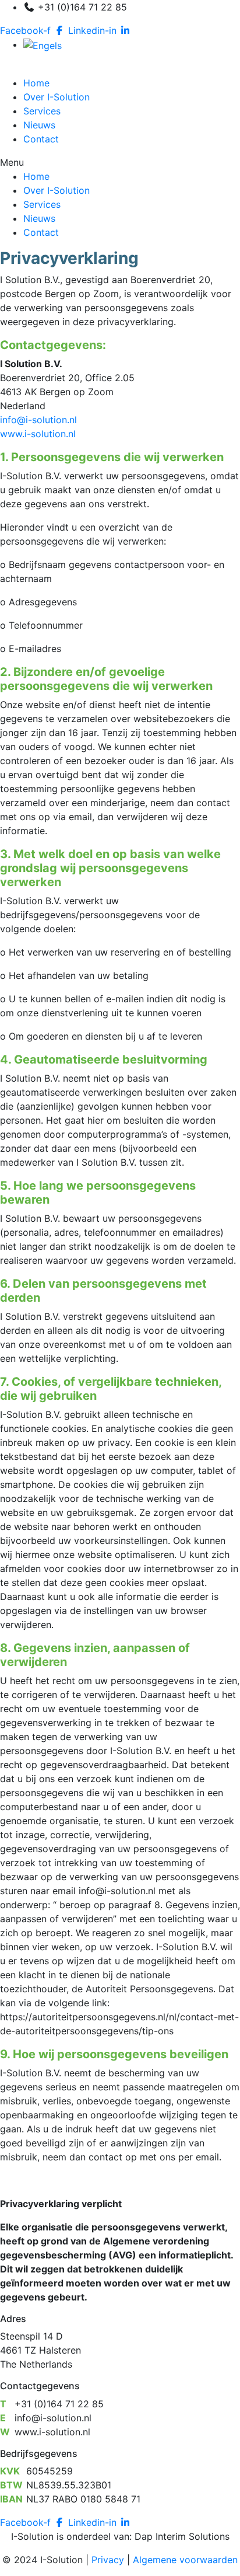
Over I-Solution (57, 97)
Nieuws (39, 125)
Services (42, 111)
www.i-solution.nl (38, 434)
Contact (41, 139)
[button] (120, 162)
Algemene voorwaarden (185, 2560)
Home (36, 83)
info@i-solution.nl (38, 420)
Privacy (108, 2560)
